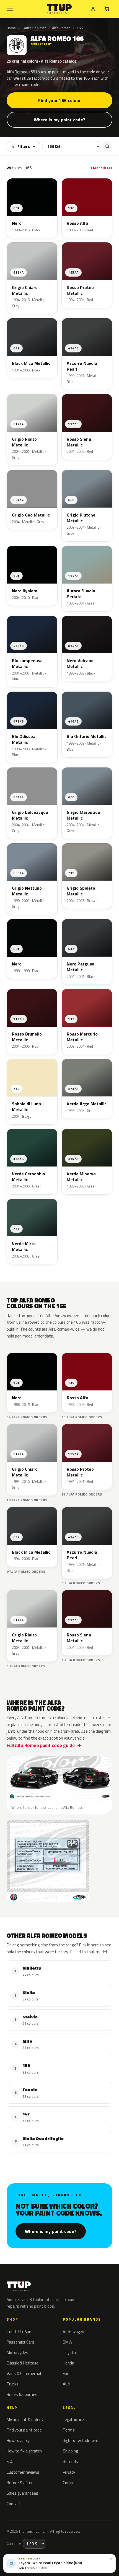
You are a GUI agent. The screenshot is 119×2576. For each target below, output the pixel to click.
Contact (14, 2504)
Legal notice (73, 2419)
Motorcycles (17, 2352)
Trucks (13, 2384)
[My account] (93, 9)
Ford (67, 2373)
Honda (68, 2363)
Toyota (69, 2352)
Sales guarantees (22, 2493)
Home (11, 28)
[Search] (107, 146)
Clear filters (102, 168)
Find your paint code (24, 2430)
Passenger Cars (20, 2342)
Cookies (70, 2483)
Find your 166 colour (59, 100)
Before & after (20, 2483)
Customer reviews (23, 2472)
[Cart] (107, 9)
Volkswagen (73, 2332)
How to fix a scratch (24, 2451)
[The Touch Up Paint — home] (60, 9)
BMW (68, 2342)
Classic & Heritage (23, 2363)
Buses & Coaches (22, 2394)
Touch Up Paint (34, 28)
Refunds (70, 2461)
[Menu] (10, 9)
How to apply (18, 2440)
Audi (67, 2384)
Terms (69, 2430)
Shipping (70, 2451)
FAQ (10, 2461)
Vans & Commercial (24, 2373)
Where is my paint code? (59, 120)
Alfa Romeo (61, 28)
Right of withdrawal (80, 2440)
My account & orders (25, 2419)
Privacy (69, 2472)
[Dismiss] (111, 2559)
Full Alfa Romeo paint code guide (41, 1745)
